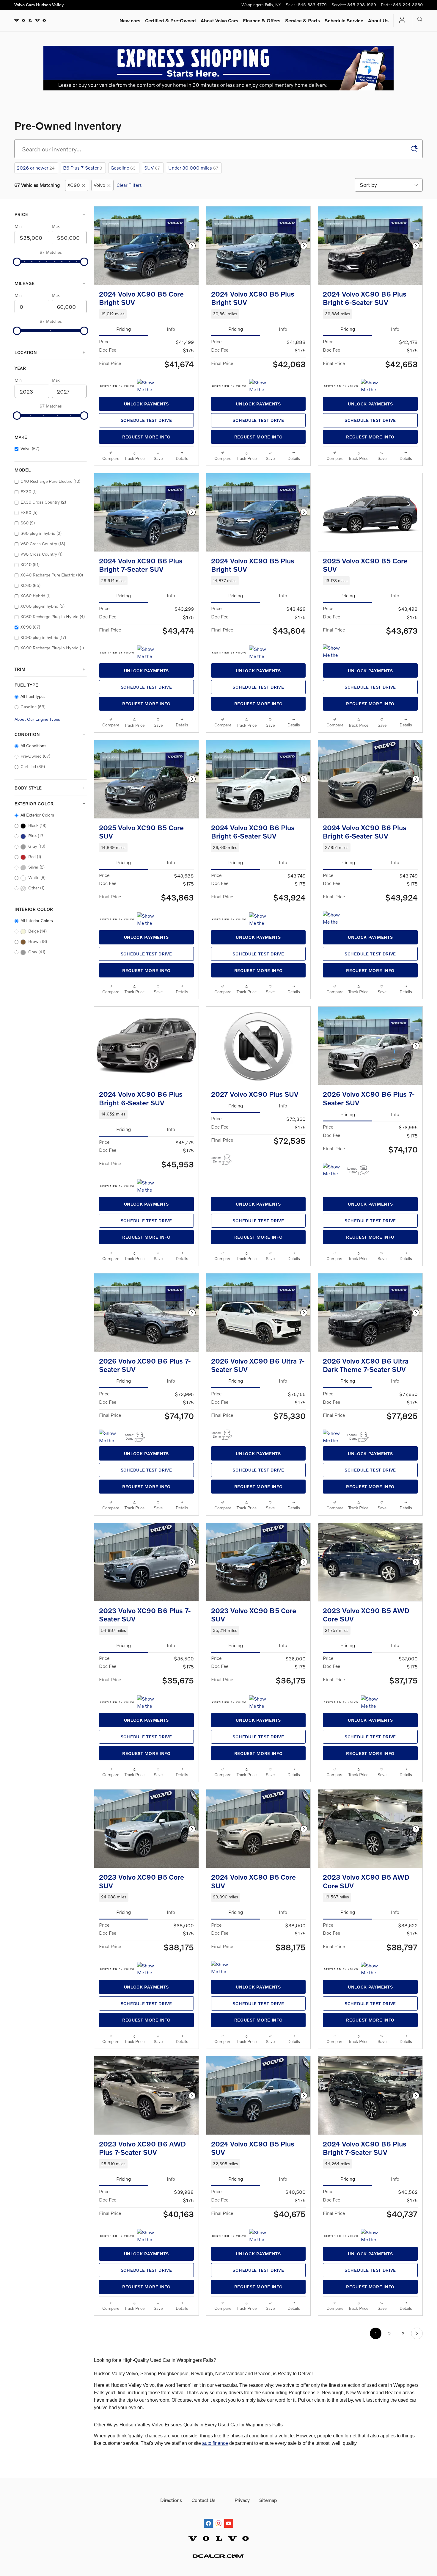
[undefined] (218, 68)
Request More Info (146, 437)
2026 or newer (36, 168)
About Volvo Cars (219, 20)
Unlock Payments (146, 404)
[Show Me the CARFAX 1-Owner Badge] (148, 386)
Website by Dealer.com (218, 2556)
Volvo (99, 185)
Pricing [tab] (124, 329)
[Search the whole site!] (420, 19)
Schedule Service (344, 20)
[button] (146, 314)
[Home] (30, 21)
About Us (378, 20)
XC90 (74, 185)
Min (18, 226)
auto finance (215, 2443)
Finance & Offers (262, 20)
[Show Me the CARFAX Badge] (260, 1702)
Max (56, 226)
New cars (130, 20)
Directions (171, 2500)
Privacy (242, 2500)
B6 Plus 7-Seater (83, 168)
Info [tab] (171, 329)
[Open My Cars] (400, 20)
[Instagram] (218, 2518)
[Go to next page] (417, 2333)
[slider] (17, 262)
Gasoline (123, 168)
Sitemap (268, 2500)
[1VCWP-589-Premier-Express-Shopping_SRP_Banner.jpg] (218, 68)
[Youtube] (229, 2518)
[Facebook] (208, 2518)
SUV (152, 168)
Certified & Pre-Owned (170, 20)
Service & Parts (302, 20)
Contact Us (203, 2500)
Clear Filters (129, 185)
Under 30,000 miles (193, 168)
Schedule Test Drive (146, 420)
